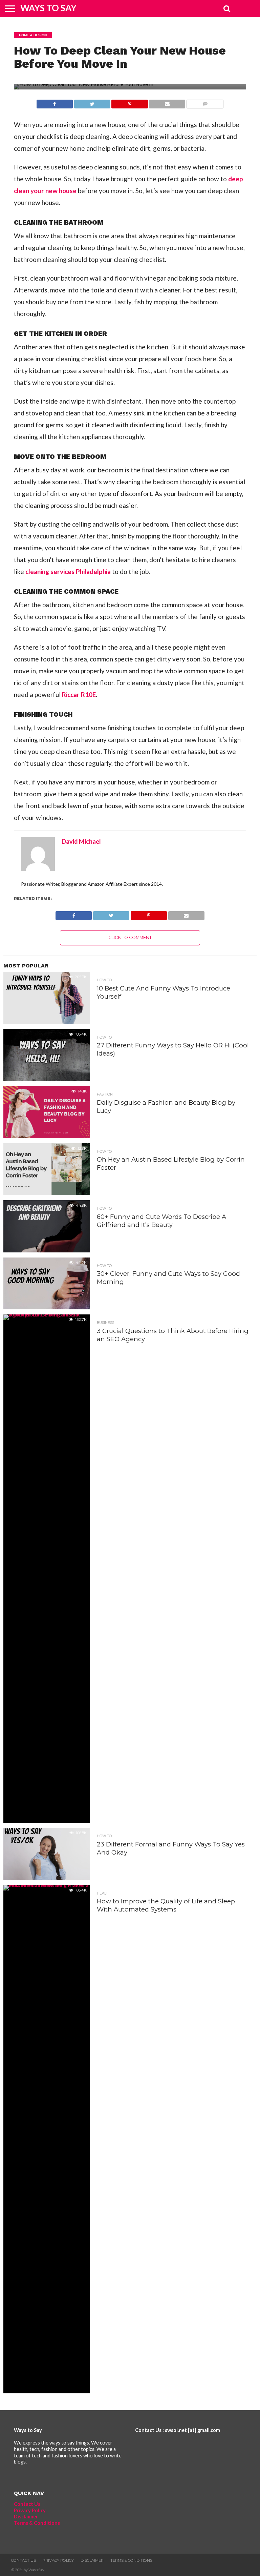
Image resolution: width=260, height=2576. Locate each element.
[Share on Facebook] (55, 102)
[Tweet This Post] (92, 102)
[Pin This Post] (130, 102)
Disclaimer (26, 2517)
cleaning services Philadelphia (68, 571)
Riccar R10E (79, 694)
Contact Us (27, 2504)
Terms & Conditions (37, 2523)
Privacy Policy (30, 2510)
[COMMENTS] (205, 102)
